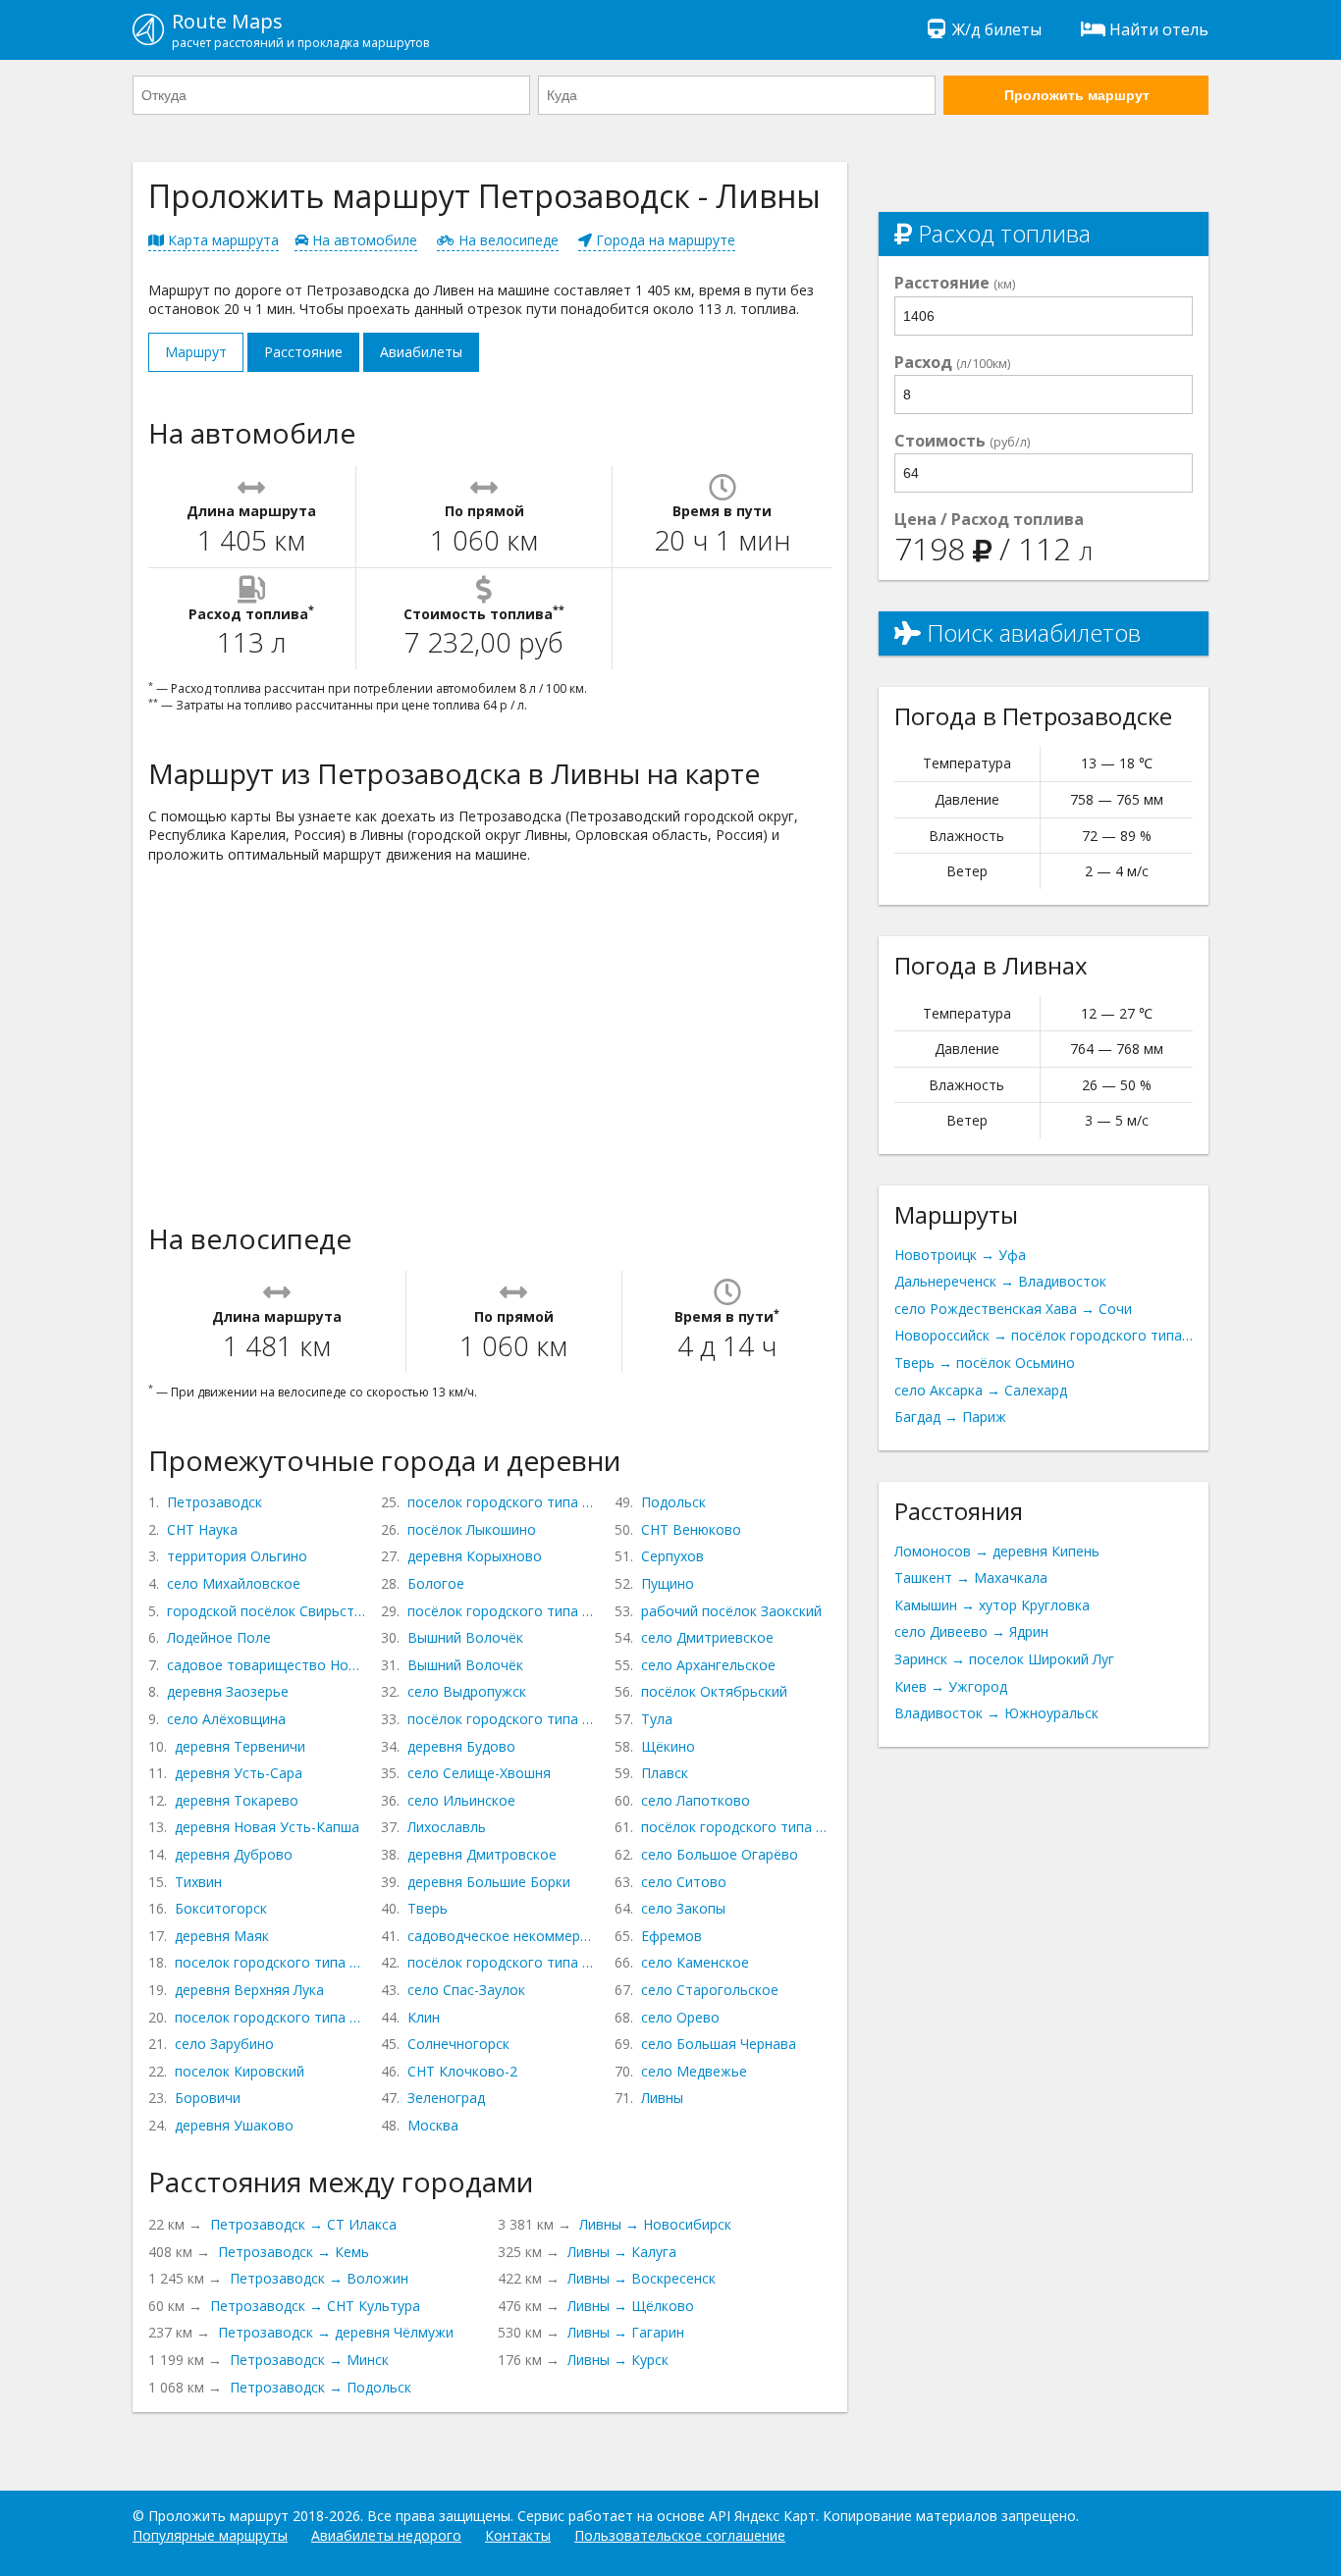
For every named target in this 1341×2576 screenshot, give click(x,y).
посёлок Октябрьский (714, 1691)
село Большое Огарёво (720, 1854)
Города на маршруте (664, 240)
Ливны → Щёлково (631, 2306)
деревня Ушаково (234, 2125)
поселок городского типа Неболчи (270, 1962)
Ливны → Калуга (622, 2252)
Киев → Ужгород (951, 1686)
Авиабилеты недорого (386, 2535)
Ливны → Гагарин (626, 2332)
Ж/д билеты (997, 29)
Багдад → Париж (950, 1417)
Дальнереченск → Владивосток (1000, 1281)
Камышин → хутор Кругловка (992, 1605)
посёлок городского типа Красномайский (503, 1611)
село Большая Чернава (719, 2044)
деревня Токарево (237, 1800)
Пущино (668, 1583)
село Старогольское (710, 1990)
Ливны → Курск (618, 2360)
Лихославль (447, 1827)
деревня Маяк (222, 1936)
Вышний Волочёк (465, 1637)
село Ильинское (461, 1800)
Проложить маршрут (1077, 95)
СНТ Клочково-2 (462, 2071)
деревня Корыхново (475, 1556)
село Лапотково (696, 1800)
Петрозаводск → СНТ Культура (315, 2306)
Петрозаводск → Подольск (321, 2387)
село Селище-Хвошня (479, 1773)
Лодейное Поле (219, 1637)
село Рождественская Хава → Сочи (1013, 1309)
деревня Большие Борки (489, 1882)
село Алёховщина (226, 1719)
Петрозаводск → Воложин (319, 2278)
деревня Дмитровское (482, 1854)
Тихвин (198, 1882)
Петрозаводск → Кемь (294, 2252)
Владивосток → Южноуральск (996, 1713)
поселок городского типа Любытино (270, 2017)
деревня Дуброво (234, 1854)
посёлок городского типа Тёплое (736, 1827)
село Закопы (683, 1908)
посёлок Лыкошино (472, 1529)
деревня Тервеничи (240, 1746)
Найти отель (1159, 29)
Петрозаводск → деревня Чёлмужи (336, 2332)
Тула (657, 1719)
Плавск (665, 1773)
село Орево (680, 2017)
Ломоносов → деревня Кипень (997, 1551)
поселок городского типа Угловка (503, 1502)
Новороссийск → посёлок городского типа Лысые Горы (1044, 1335)
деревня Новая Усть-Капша (267, 1827)
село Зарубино (224, 2044)
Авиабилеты (421, 352)
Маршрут (196, 352)
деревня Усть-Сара (239, 1773)
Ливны (662, 2098)
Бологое (436, 1583)
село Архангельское (708, 1665)
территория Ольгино (237, 1556)
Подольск (673, 1502)
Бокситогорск (221, 1908)
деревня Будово (461, 1746)
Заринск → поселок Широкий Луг (1004, 1659)
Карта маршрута (221, 240)
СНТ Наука (202, 1529)
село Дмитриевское (707, 1637)
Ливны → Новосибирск (655, 2224)
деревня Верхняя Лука (249, 1990)
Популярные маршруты (210, 2535)
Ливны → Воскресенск (642, 2278)
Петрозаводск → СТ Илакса (303, 2224)
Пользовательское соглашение (680, 2535)
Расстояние (303, 352)
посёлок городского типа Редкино (503, 1962)
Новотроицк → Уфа (960, 1255)
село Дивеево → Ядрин (971, 1631)
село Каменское (695, 1962)
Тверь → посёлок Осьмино (985, 1363)
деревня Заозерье (228, 1691)
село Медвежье (694, 2071)
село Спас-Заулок (466, 1990)
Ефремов (671, 1936)
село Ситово (684, 1882)
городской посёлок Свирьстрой (266, 1611)
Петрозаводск (215, 1502)
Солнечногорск (458, 2044)
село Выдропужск (467, 1691)
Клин (424, 2017)
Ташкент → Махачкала (971, 1577)
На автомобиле (363, 240)
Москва (433, 2125)
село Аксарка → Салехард (981, 1390)
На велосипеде (507, 240)
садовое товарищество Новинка (266, 1665)
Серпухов (672, 1556)
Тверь (428, 1908)
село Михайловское (234, 1583)
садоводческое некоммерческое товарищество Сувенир (503, 1936)
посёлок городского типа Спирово (503, 1719)
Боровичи (208, 2098)
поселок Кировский (240, 2071)
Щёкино (668, 1746)
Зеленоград (446, 2098)
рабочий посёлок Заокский (731, 1611)
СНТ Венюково (691, 1529)
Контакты (518, 2535)
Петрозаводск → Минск (309, 2360)
